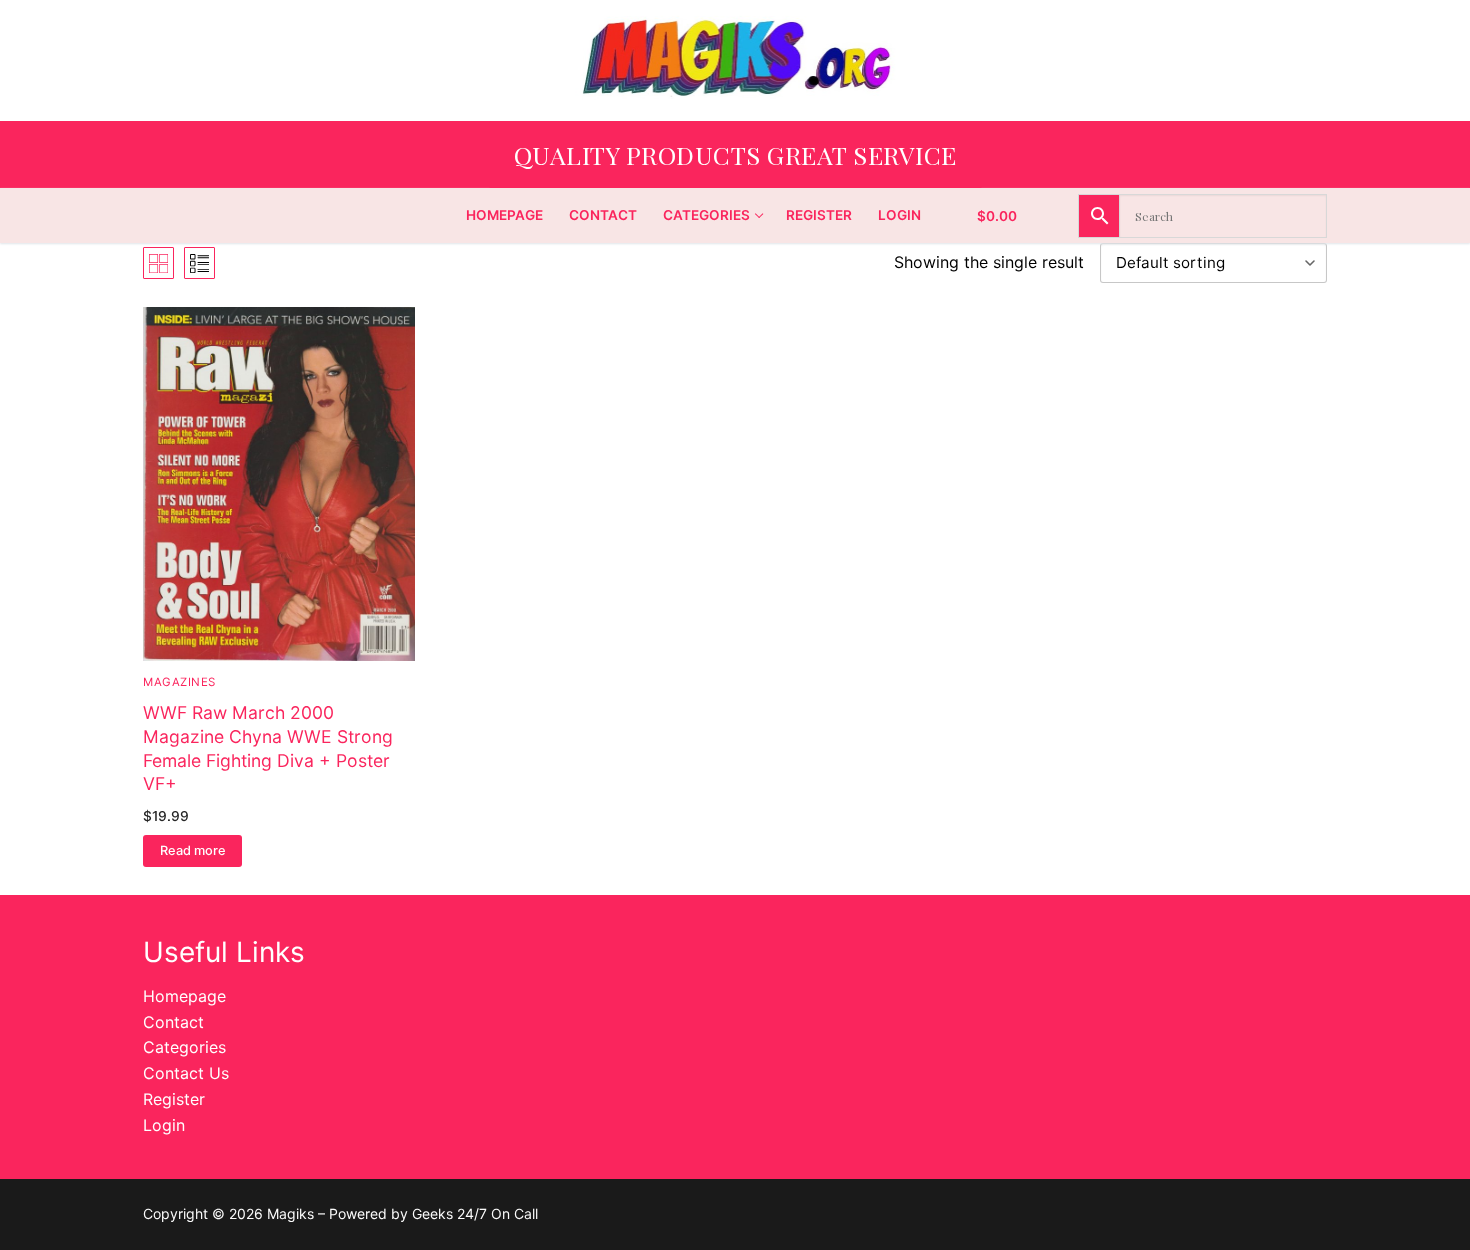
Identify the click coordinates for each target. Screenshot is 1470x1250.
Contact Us (186, 1073)
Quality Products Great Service (735, 154)
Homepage (184, 996)
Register (174, 1099)
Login (164, 1125)
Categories (184, 1047)
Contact (173, 1022)
